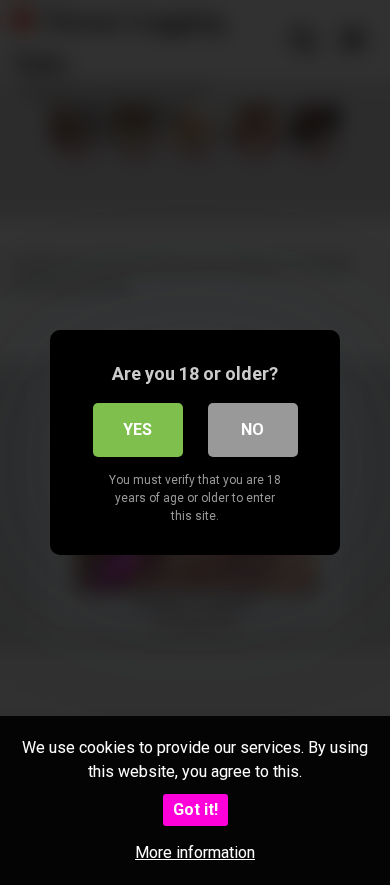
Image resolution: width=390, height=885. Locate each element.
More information (195, 852)
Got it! (195, 809)
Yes (137, 429)
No (252, 429)
